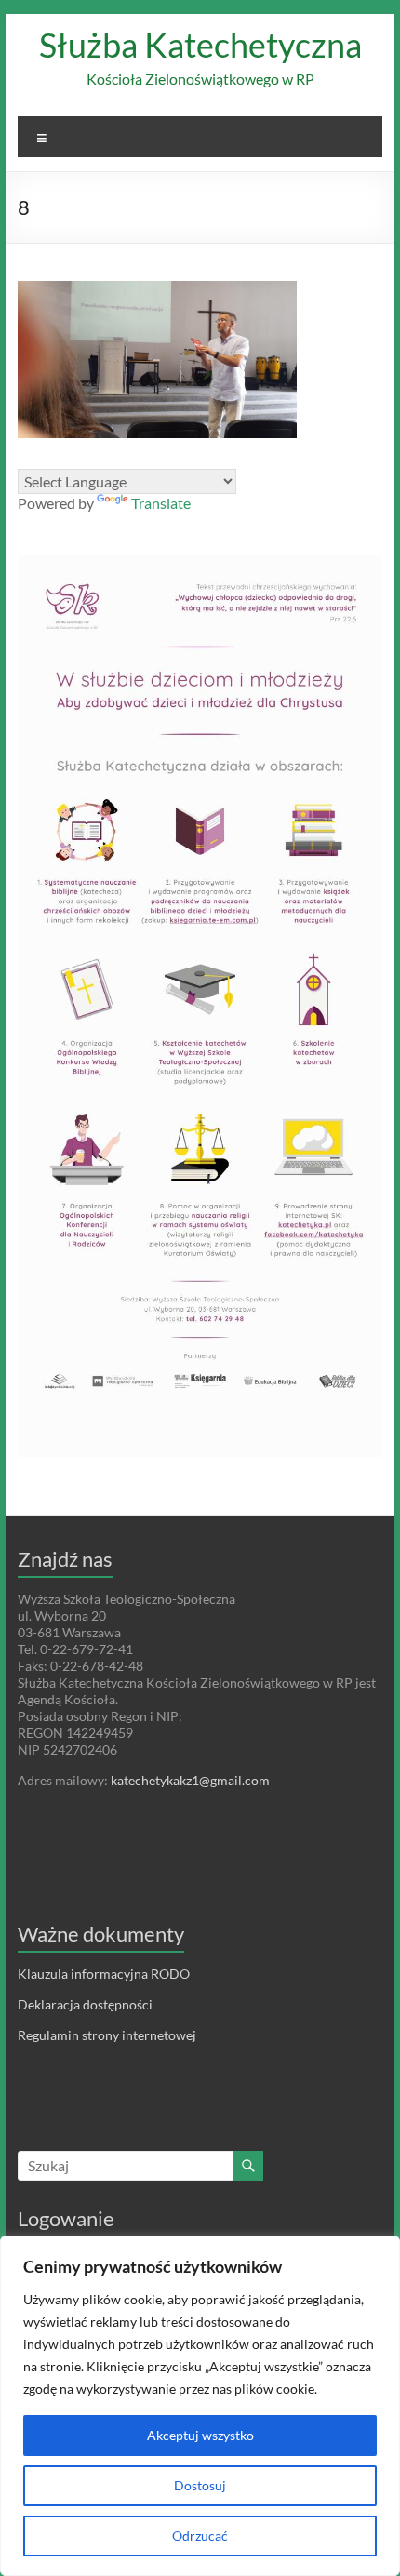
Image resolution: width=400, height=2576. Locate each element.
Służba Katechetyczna (200, 45)
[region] (200, 2406)
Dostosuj (200, 2485)
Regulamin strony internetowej (107, 2035)
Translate (161, 503)
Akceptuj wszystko (200, 2435)
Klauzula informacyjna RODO (104, 1974)
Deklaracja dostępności (85, 2004)
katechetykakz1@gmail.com (190, 1780)
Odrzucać (200, 2536)
